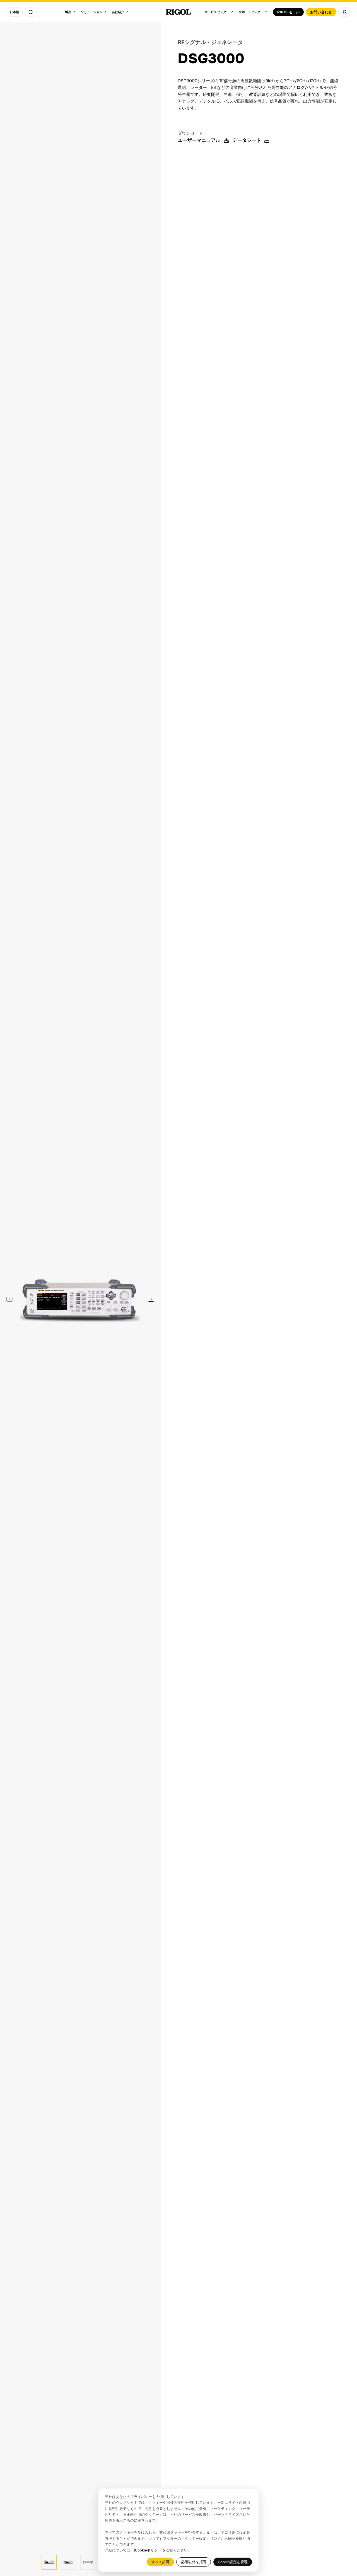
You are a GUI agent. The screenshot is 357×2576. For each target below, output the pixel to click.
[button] (151, 1299)
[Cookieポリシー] (148, 2550)
